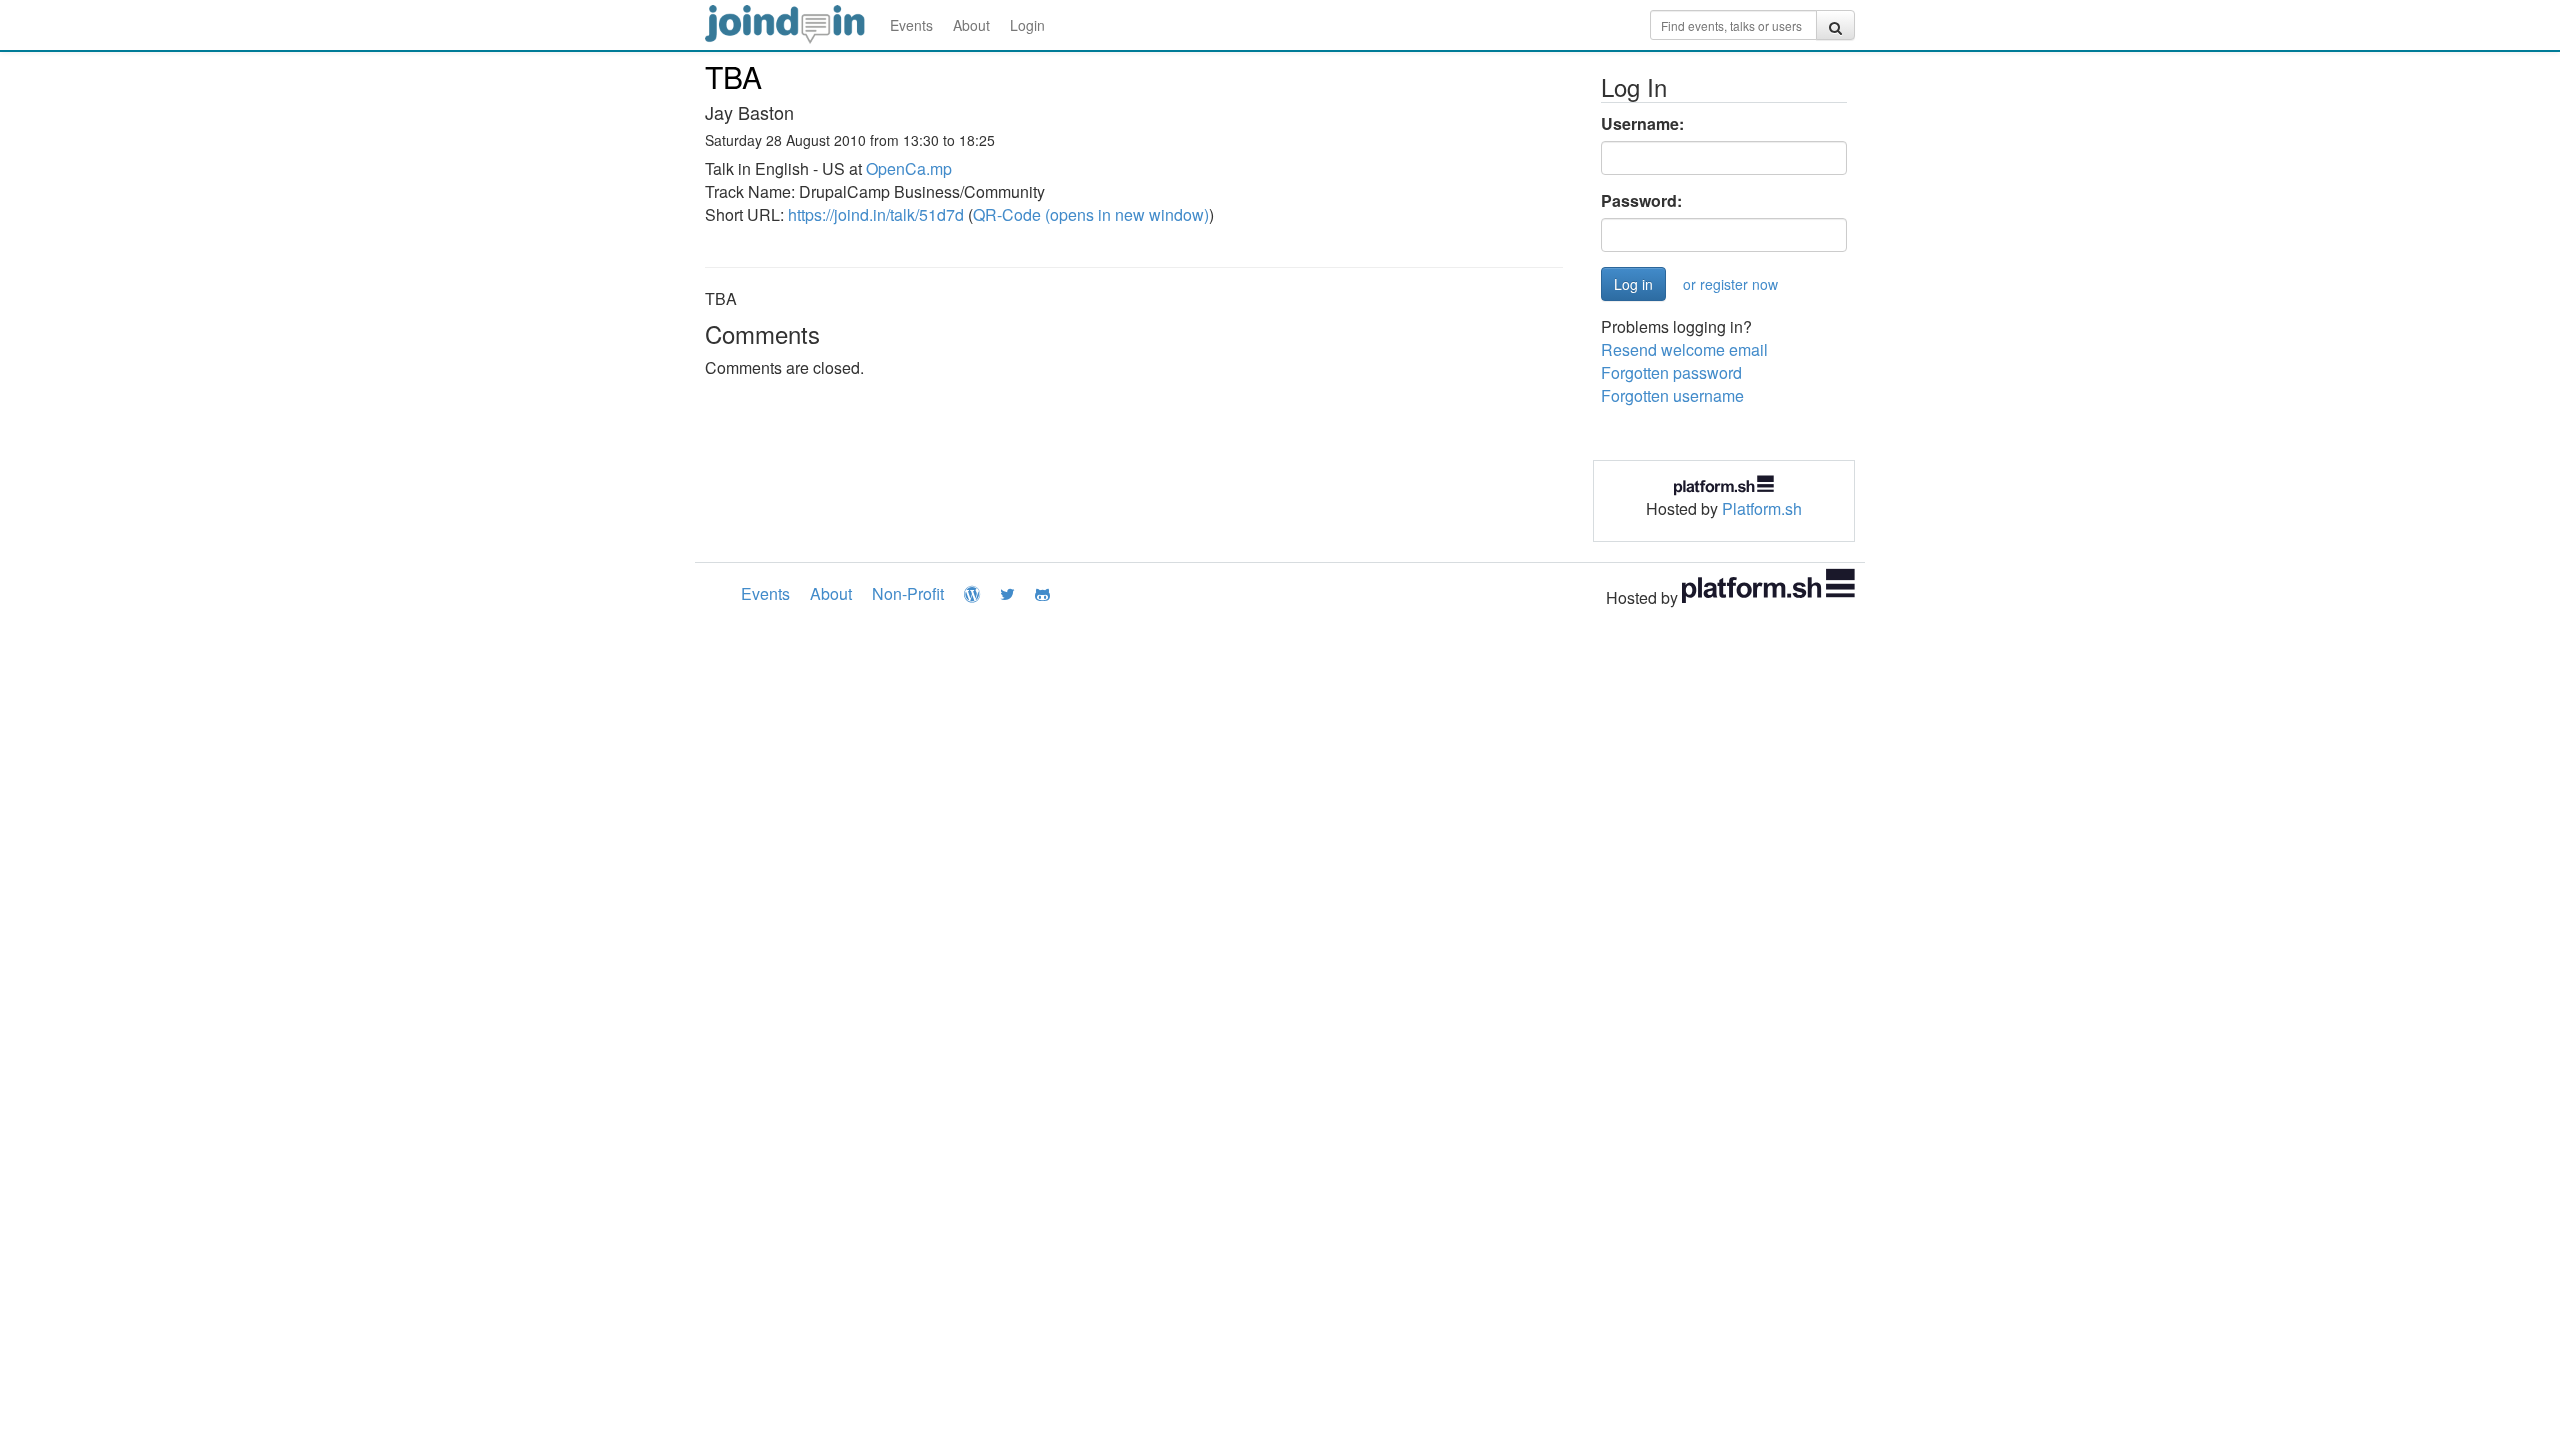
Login (1027, 25)
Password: (1641, 201)
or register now (1730, 284)
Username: (1642, 124)
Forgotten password (1671, 372)
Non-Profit (908, 593)
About (971, 25)
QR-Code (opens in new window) (1091, 214)
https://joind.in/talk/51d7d (876, 214)
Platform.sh (1762, 508)
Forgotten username (1672, 395)
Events (911, 25)
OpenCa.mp (909, 168)
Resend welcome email (1684, 349)
